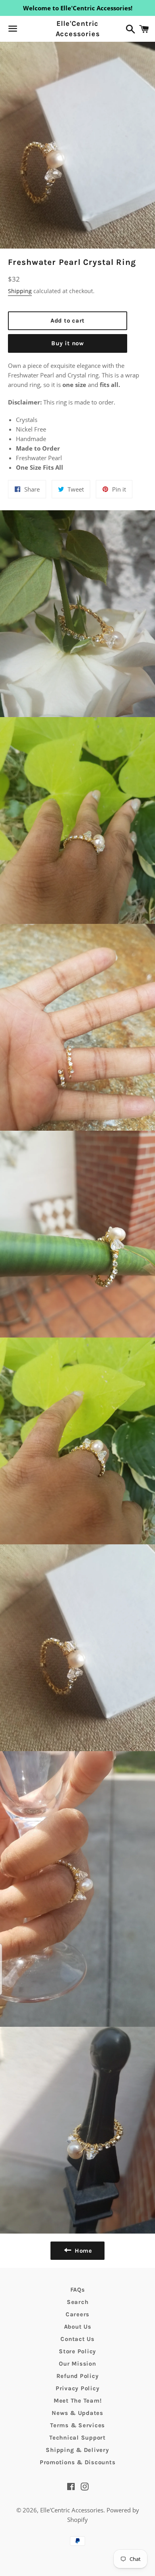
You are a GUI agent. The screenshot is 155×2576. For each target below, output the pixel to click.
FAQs (78, 2290)
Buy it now (68, 343)
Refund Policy (78, 2376)
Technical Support (77, 2438)
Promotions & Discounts (78, 2462)
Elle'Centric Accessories (78, 28)
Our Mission (77, 2364)
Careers (77, 2314)
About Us (78, 2327)
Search (78, 2302)
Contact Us (77, 2339)
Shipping (20, 291)
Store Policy (77, 2351)
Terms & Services (77, 2425)
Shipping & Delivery (77, 2450)
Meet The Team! (78, 2401)
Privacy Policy (78, 2388)
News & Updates (77, 2413)
